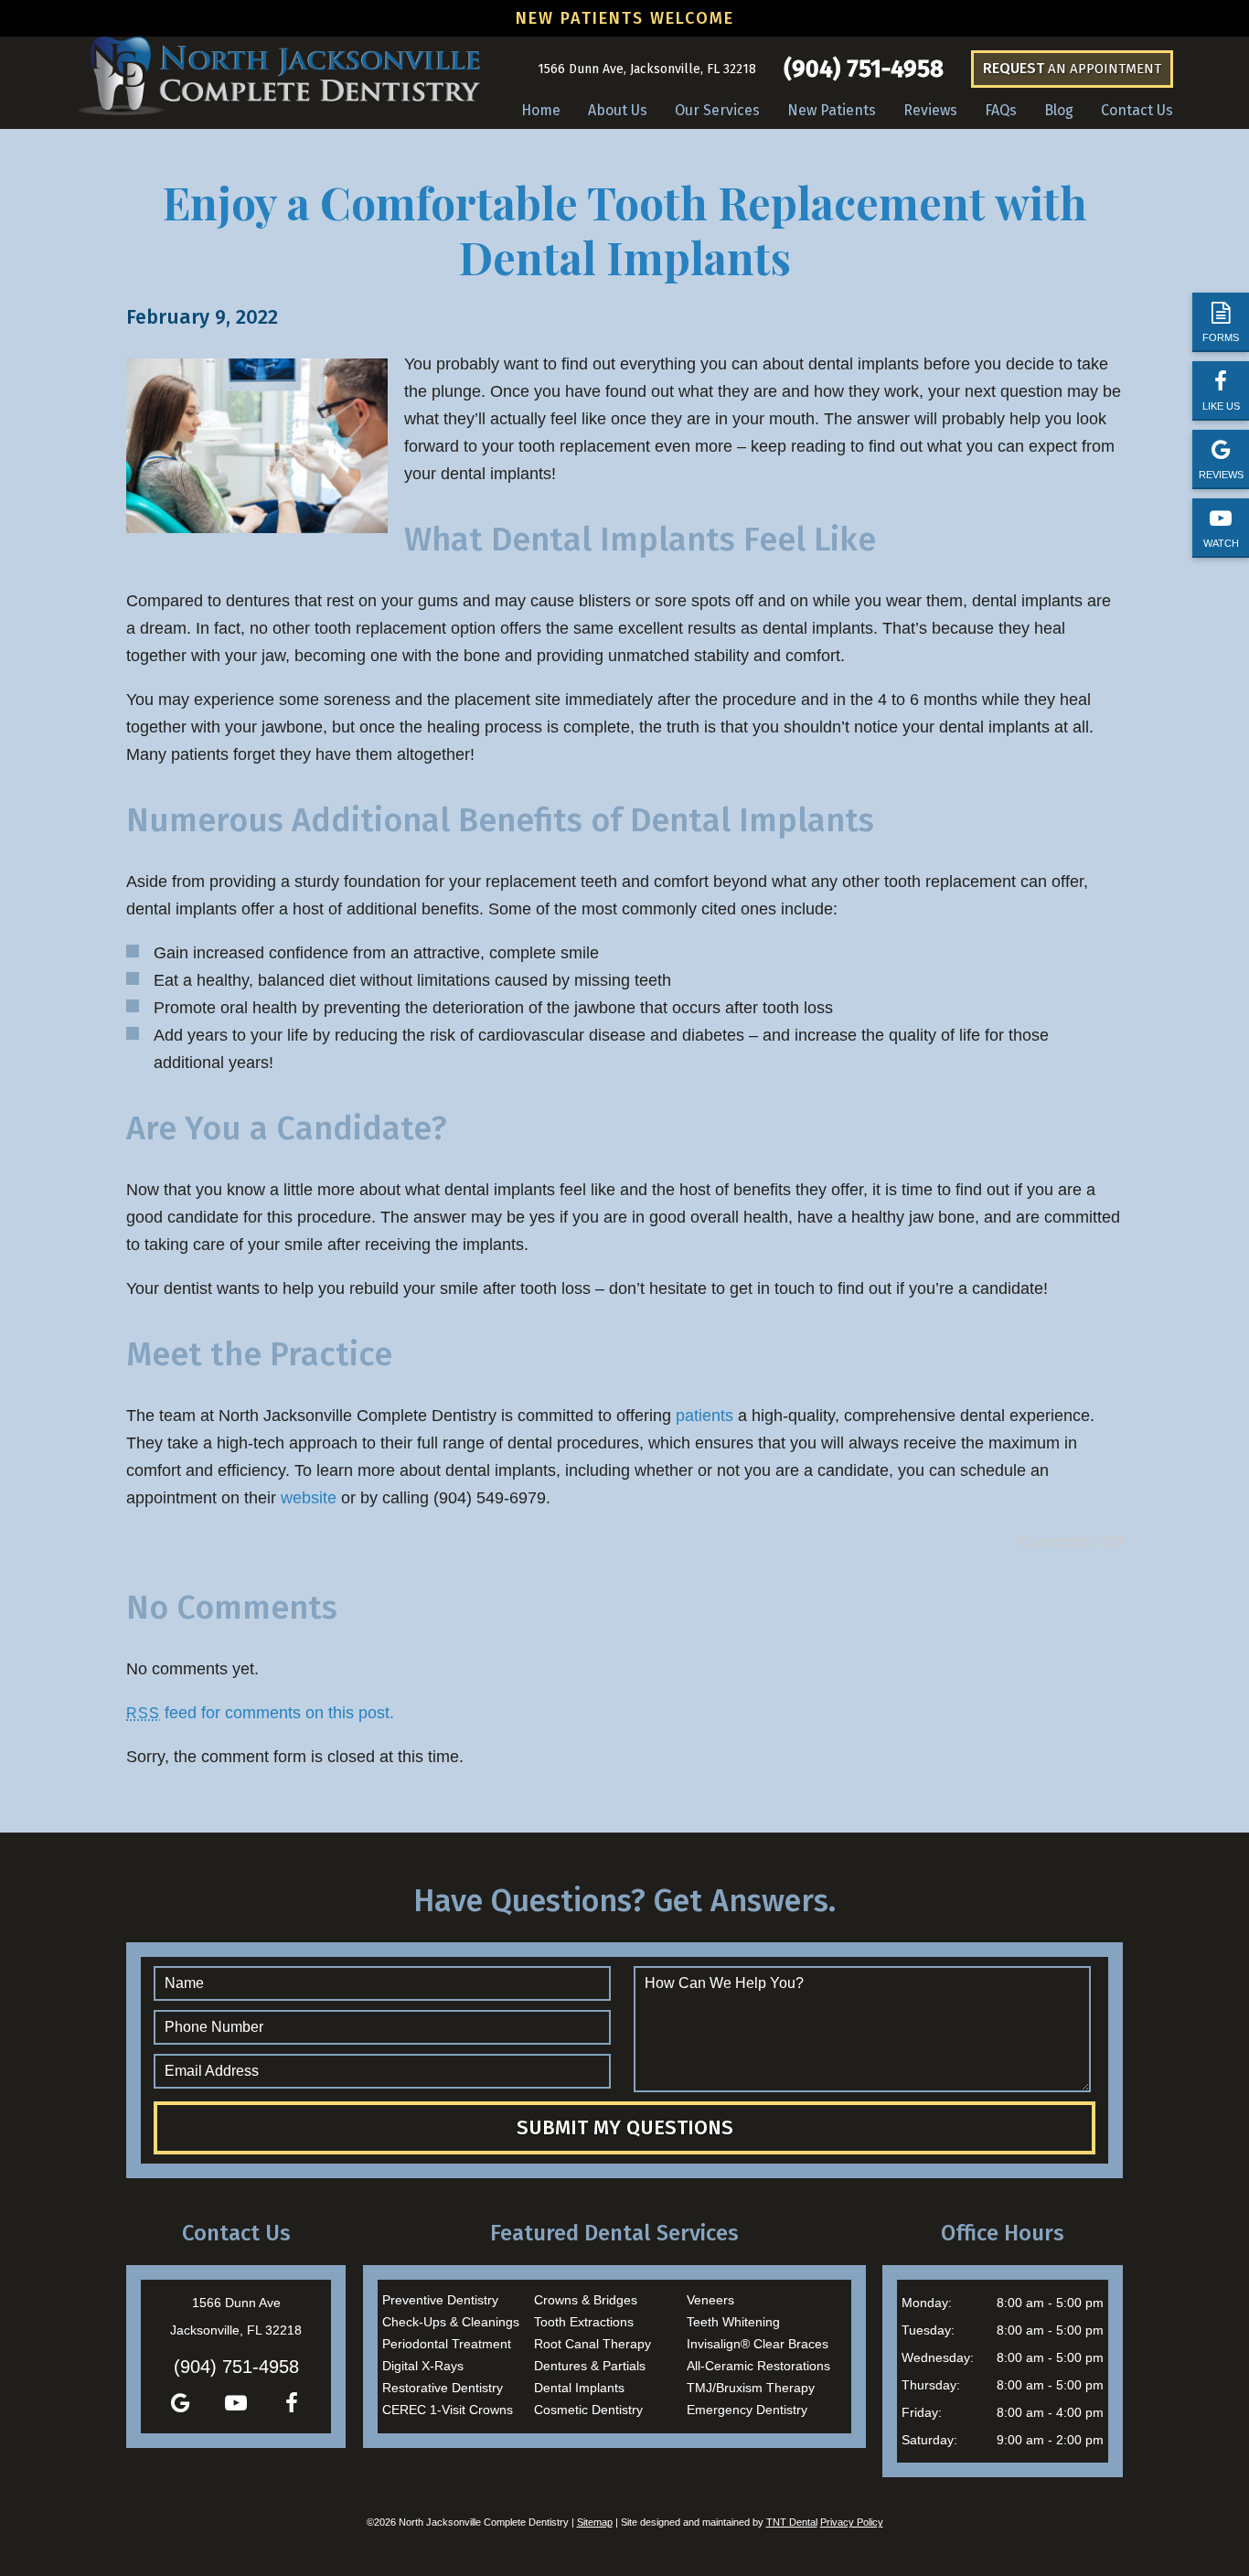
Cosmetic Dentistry (588, 2410)
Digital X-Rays (423, 2366)
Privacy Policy (852, 2522)
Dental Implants (579, 2388)
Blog (1059, 110)
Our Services (717, 110)
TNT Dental (792, 2522)
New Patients (832, 110)
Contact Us (1137, 110)
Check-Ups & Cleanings (451, 2322)
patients (705, 1416)
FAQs (1001, 110)
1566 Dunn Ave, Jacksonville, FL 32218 (647, 69)
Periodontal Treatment (447, 2344)
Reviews (1221, 475)
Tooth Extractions (584, 2322)
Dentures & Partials (590, 2366)
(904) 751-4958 (864, 69)
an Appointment (1072, 68)
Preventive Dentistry (440, 2300)
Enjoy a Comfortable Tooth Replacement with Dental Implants (625, 230)
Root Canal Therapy (592, 2344)
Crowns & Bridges (586, 2300)
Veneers (710, 2300)
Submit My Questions (625, 2127)
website (309, 1498)
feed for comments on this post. (260, 1713)
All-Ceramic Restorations (758, 2366)
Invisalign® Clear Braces (758, 2344)
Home (541, 110)
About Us (618, 110)
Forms (1221, 337)
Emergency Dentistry (747, 2410)
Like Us (1221, 406)
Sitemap (595, 2522)
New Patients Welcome (625, 18)
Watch (1221, 543)
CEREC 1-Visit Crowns (448, 2410)
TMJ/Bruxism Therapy (751, 2388)
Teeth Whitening (733, 2322)
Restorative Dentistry (443, 2388)
